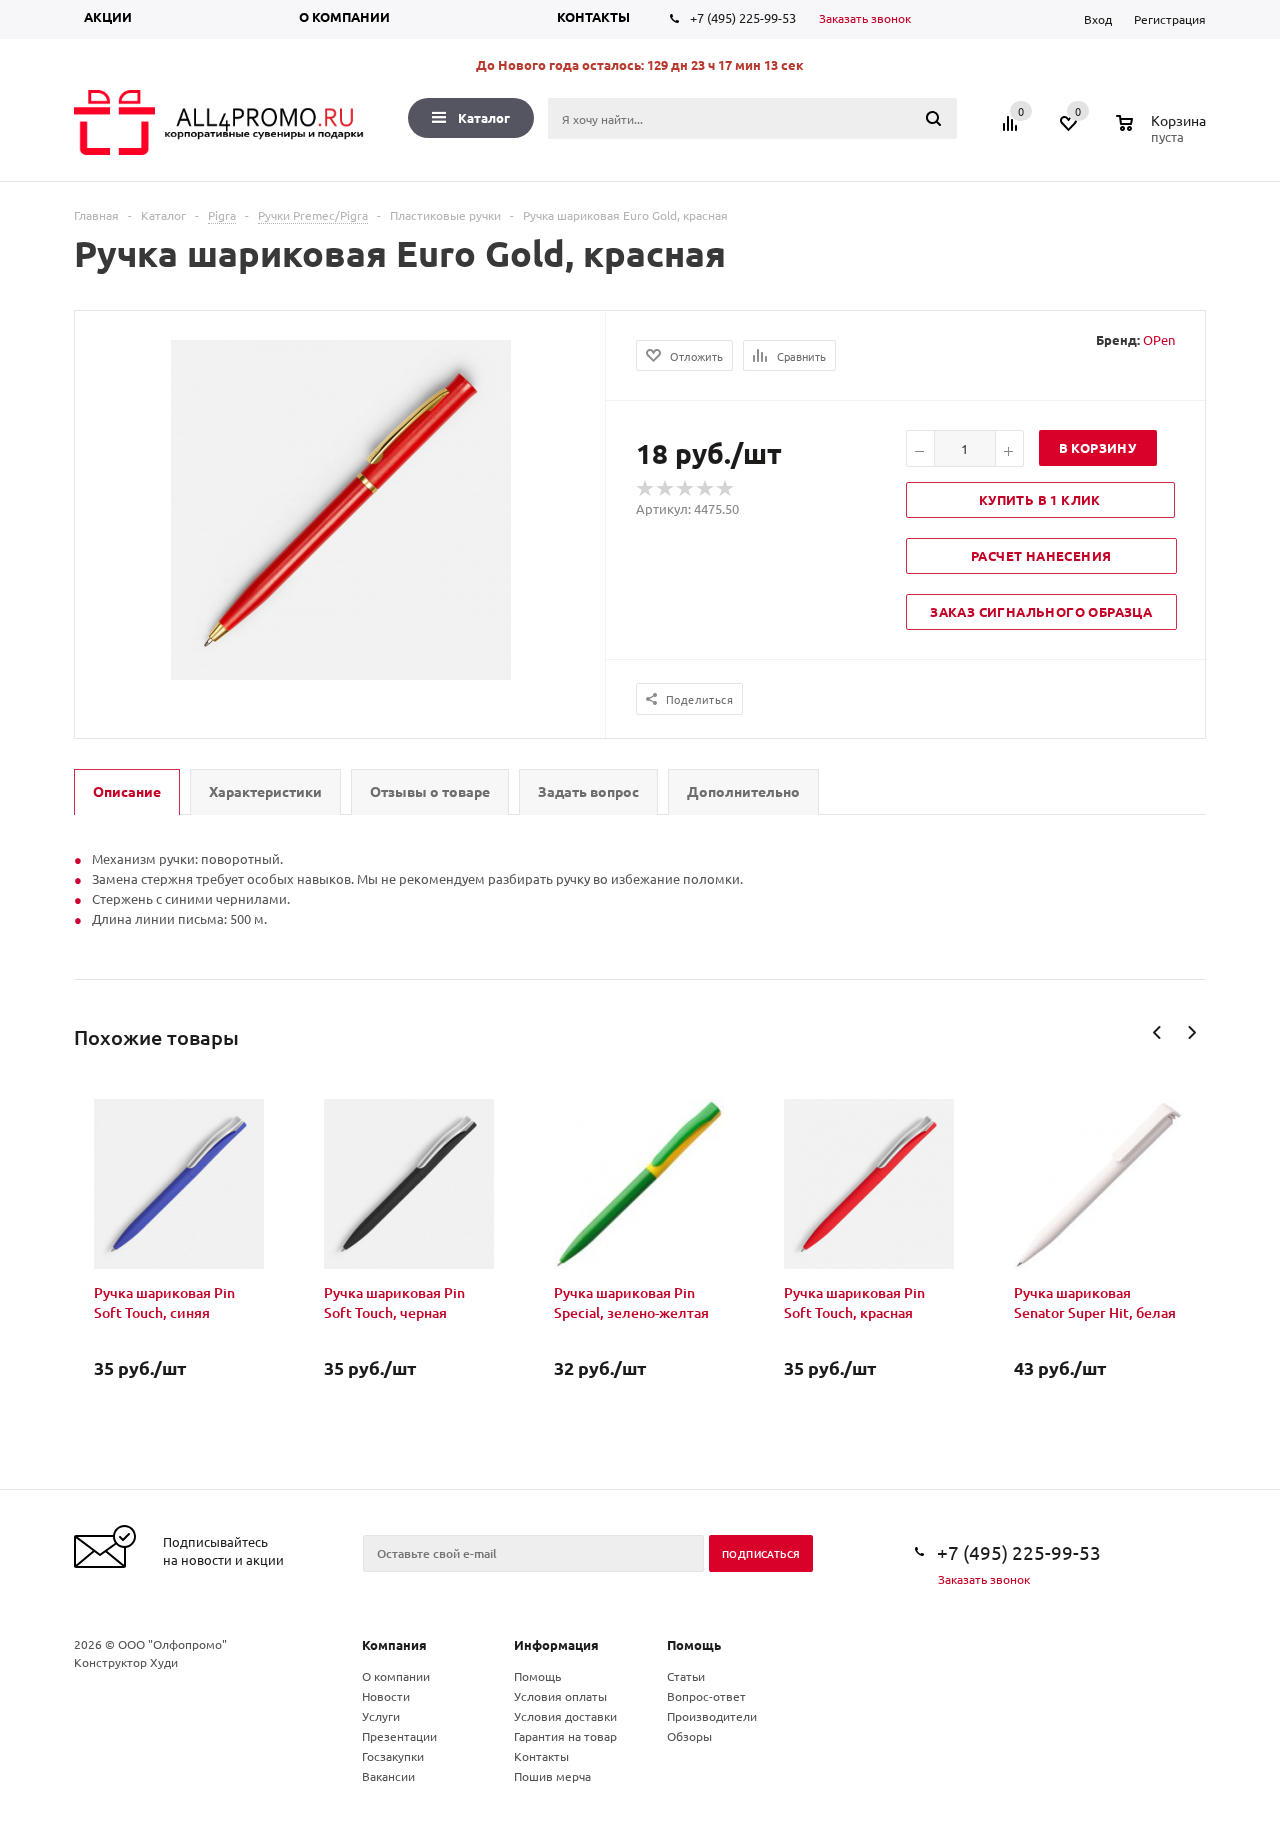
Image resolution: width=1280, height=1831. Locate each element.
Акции (108, 16)
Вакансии (388, 1776)
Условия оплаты (560, 1696)
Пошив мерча (552, 1776)
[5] (726, 489)
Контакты (593, 16)
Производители (712, 1716)
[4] (706, 489)
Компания (394, 1644)
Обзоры (689, 1736)
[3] (686, 489)
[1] (646, 489)
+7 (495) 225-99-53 (743, 17)
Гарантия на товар (565, 1736)
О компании (344, 16)
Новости (386, 1696)
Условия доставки (565, 1716)
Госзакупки (393, 1756)
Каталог (484, 117)
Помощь (694, 1644)
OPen (1159, 339)
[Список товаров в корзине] (1163, 134)
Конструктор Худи (126, 1662)
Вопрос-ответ (706, 1696)
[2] (666, 489)
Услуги (381, 1716)
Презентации (399, 1736)
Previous (1157, 1032)
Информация (556, 1644)
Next (1191, 1032)
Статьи (686, 1676)
